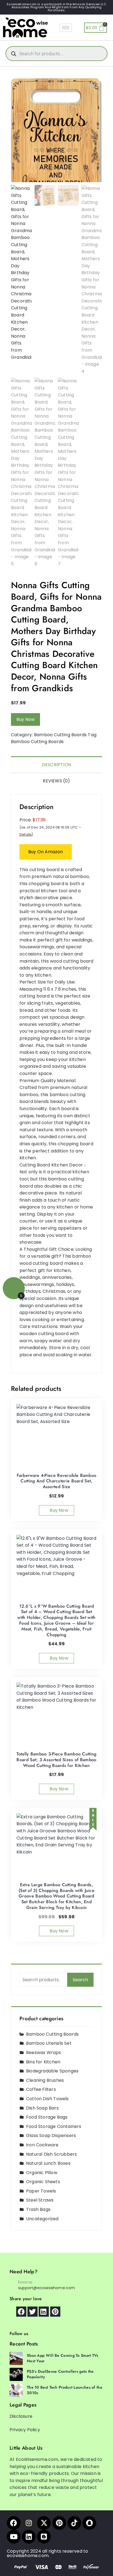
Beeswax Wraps (44, 2053)
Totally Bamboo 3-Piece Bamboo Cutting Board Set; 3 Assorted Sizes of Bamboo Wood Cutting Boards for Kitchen (56, 1760)
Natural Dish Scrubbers (51, 2154)
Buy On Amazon (46, 852)
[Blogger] (44, 2537)
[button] (94, 87)
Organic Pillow (42, 2173)
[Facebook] (14, 2523)
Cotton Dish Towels (47, 2099)
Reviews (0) (56, 781)
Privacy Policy (25, 2430)
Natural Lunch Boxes (48, 2163)
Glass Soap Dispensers (51, 2135)
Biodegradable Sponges (52, 2071)
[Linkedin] (29, 2537)
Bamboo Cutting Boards (60, 735)
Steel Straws (40, 2200)
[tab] (56, 764)
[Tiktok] (74, 2523)
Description (56, 765)
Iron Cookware (42, 2145)
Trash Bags (38, 2209)
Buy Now (26, 719)
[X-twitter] (44, 2523)
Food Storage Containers (54, 2126)
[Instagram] (29, 2523)
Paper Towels (41, 2191)
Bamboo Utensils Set (49, 2043)
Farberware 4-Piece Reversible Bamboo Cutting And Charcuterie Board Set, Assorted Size (57, 1481)
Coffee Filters (41, 2089)
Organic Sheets (43, 2182)
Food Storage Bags (47, 2117)
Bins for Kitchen (43, 2062)
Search (80, 1980)
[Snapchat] (89, 2523)
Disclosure (21, 2416)
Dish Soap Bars (42, 2108)
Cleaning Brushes (45, 2080)
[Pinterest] (59, 2523)
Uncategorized (42, 2219)
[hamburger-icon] (66, 28)
